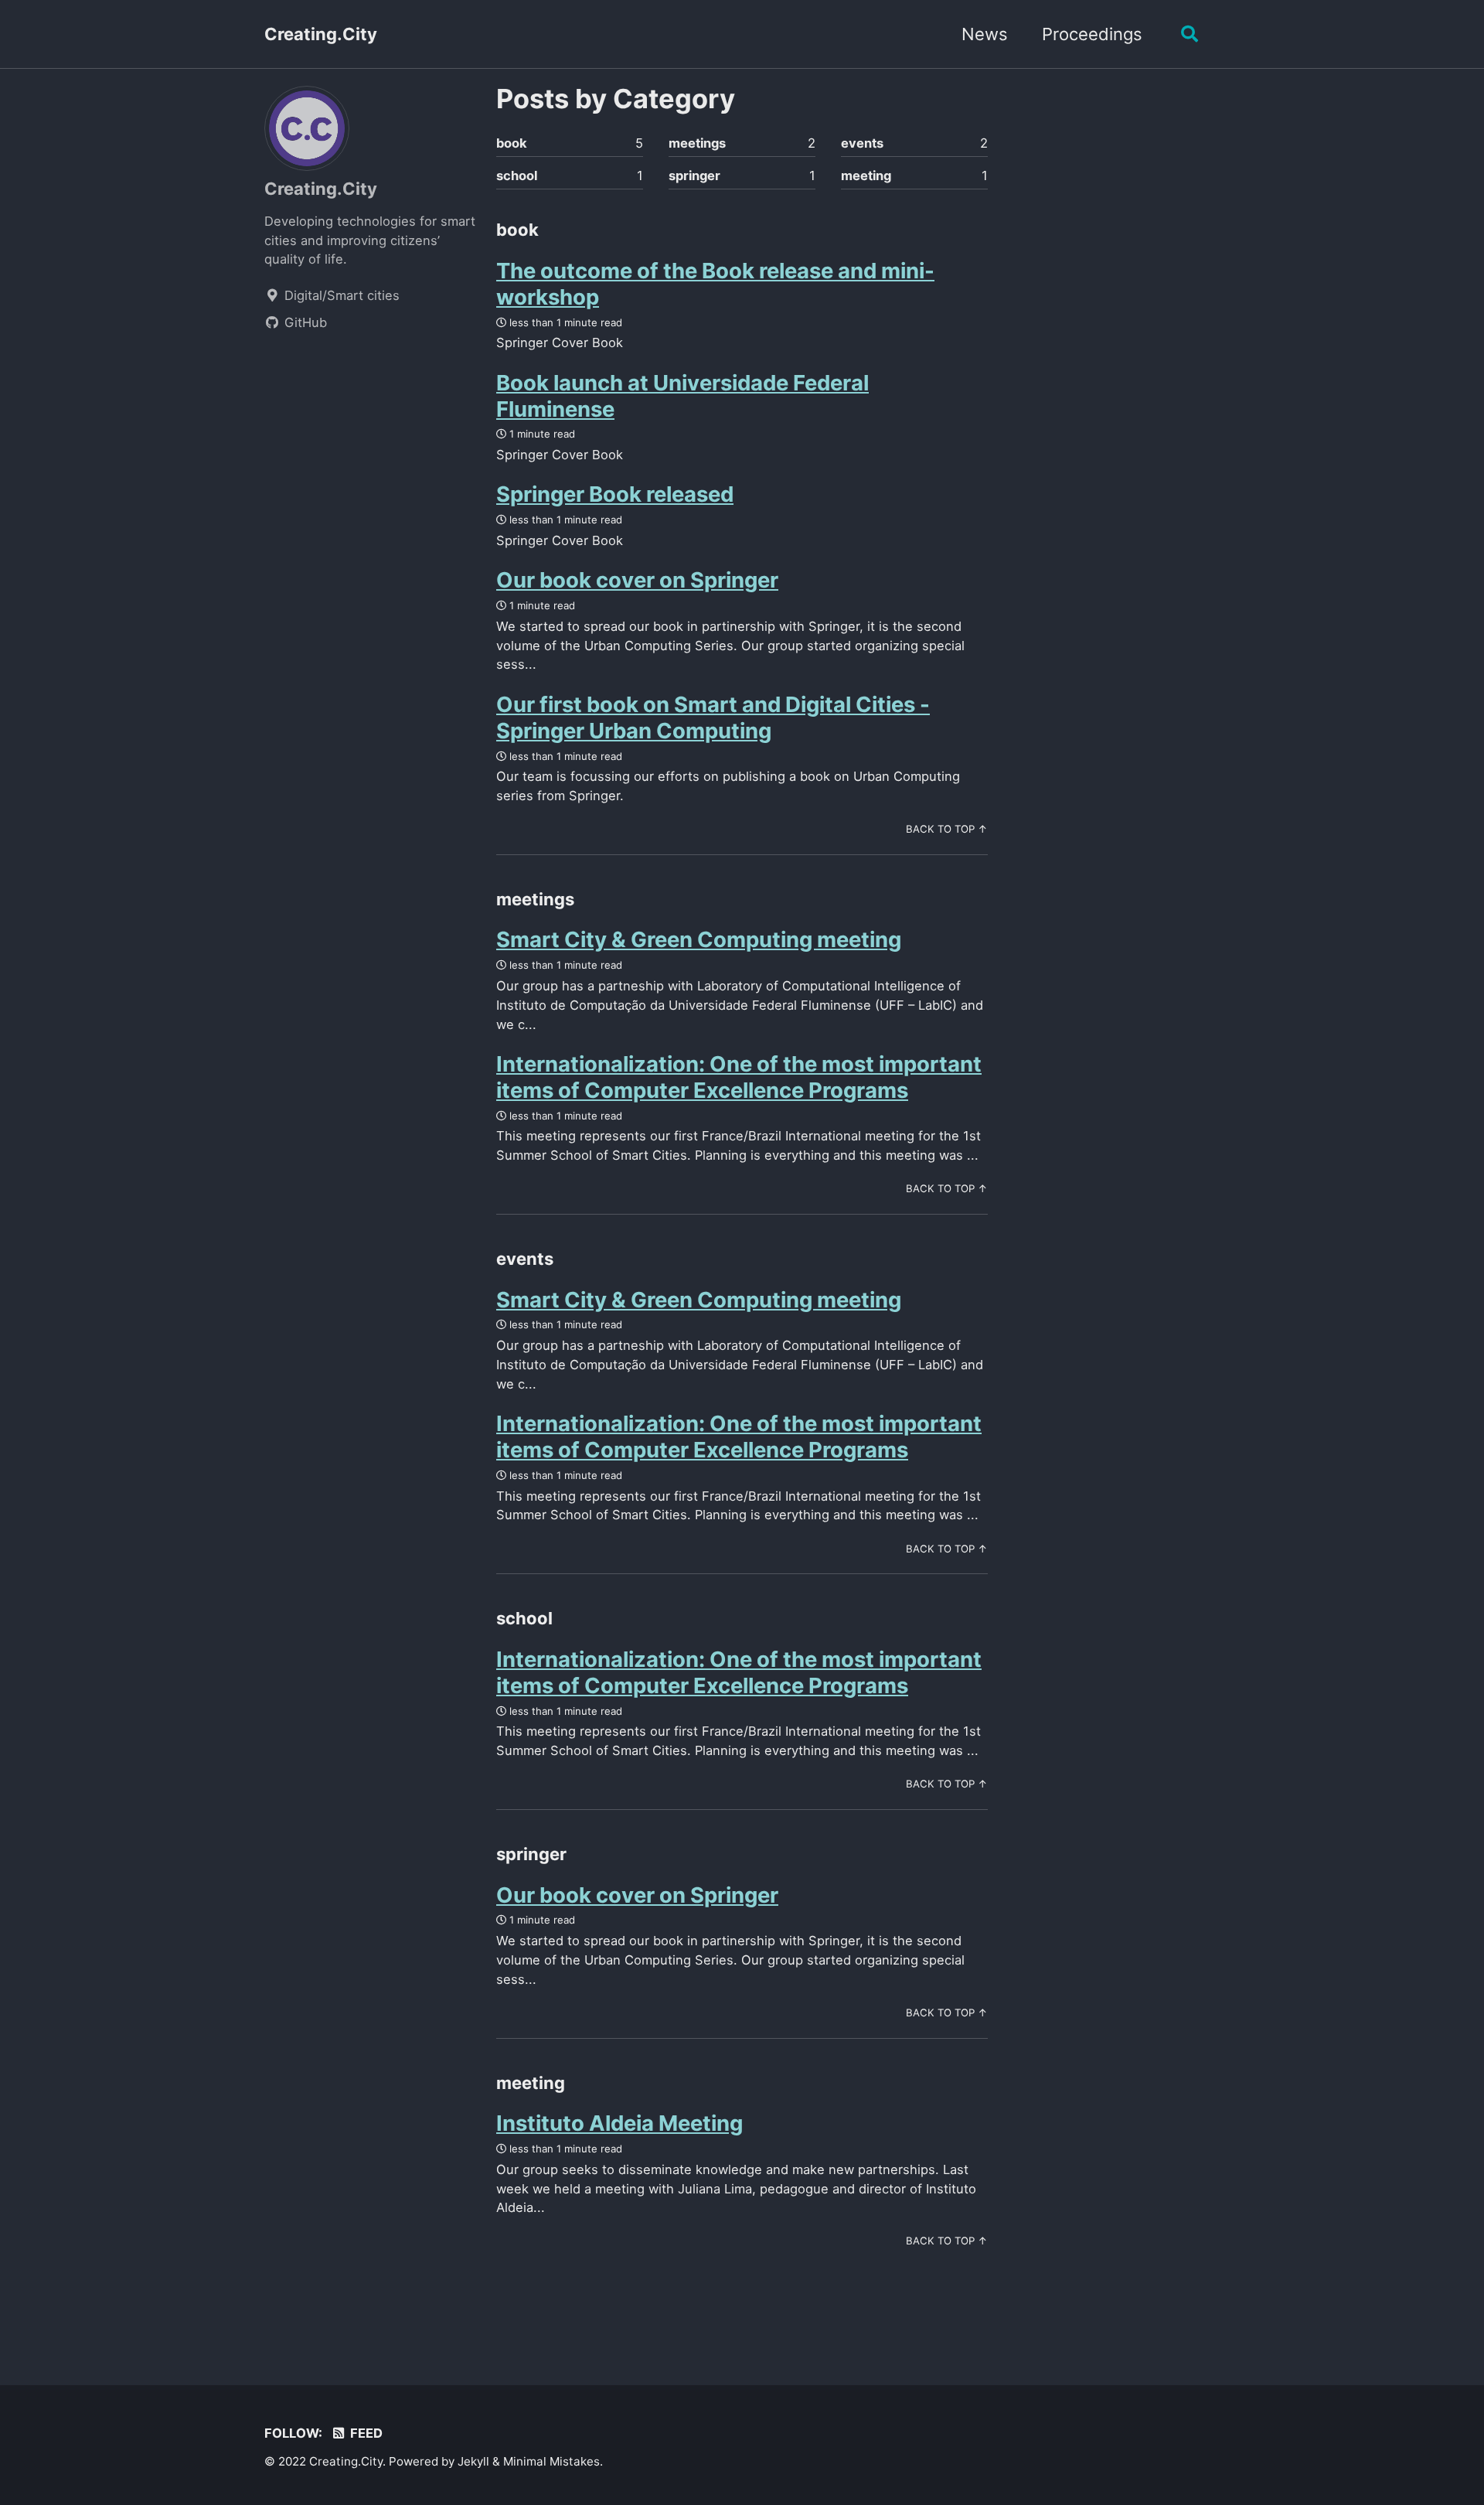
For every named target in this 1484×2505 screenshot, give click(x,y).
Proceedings (1092, 34)
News (985, 34)
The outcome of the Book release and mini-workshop (715, 284)
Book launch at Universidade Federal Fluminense (682, 396)
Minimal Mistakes (551, 2461)
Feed (365, 2433)
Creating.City (321, 34)
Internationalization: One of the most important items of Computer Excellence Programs (739, 1077)
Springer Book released (615, 494)
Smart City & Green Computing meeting (699, 939)
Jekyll (473, 2461)
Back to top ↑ (947, 829)
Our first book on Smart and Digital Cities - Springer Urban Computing (713, 717)
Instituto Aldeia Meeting (619, 2123)
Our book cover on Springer (637, 580)
